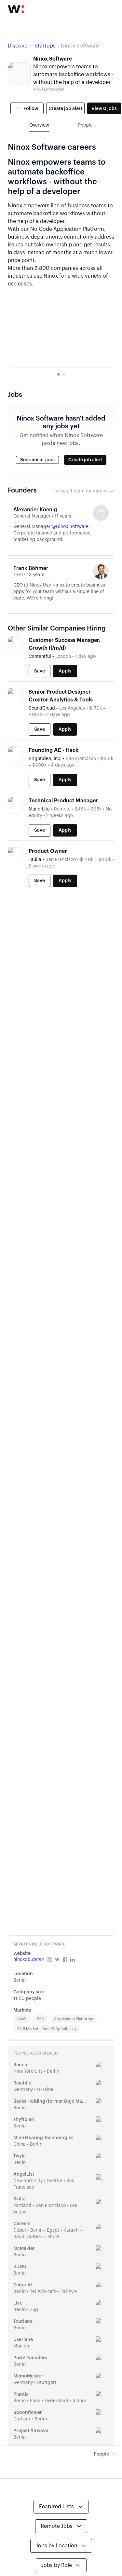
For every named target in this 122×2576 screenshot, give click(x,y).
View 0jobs (104, 109)
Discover (19, 46)
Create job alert (65, 109)
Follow (30, 109)
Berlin (20, 1980)
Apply (65, 671)
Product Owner (48, 851)
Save (40, 671)
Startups (45, 46)
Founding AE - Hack (54, 750)
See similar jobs (37, 460)
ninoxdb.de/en (29, 1960)
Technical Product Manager (63, 801)
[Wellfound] (16, 9)
